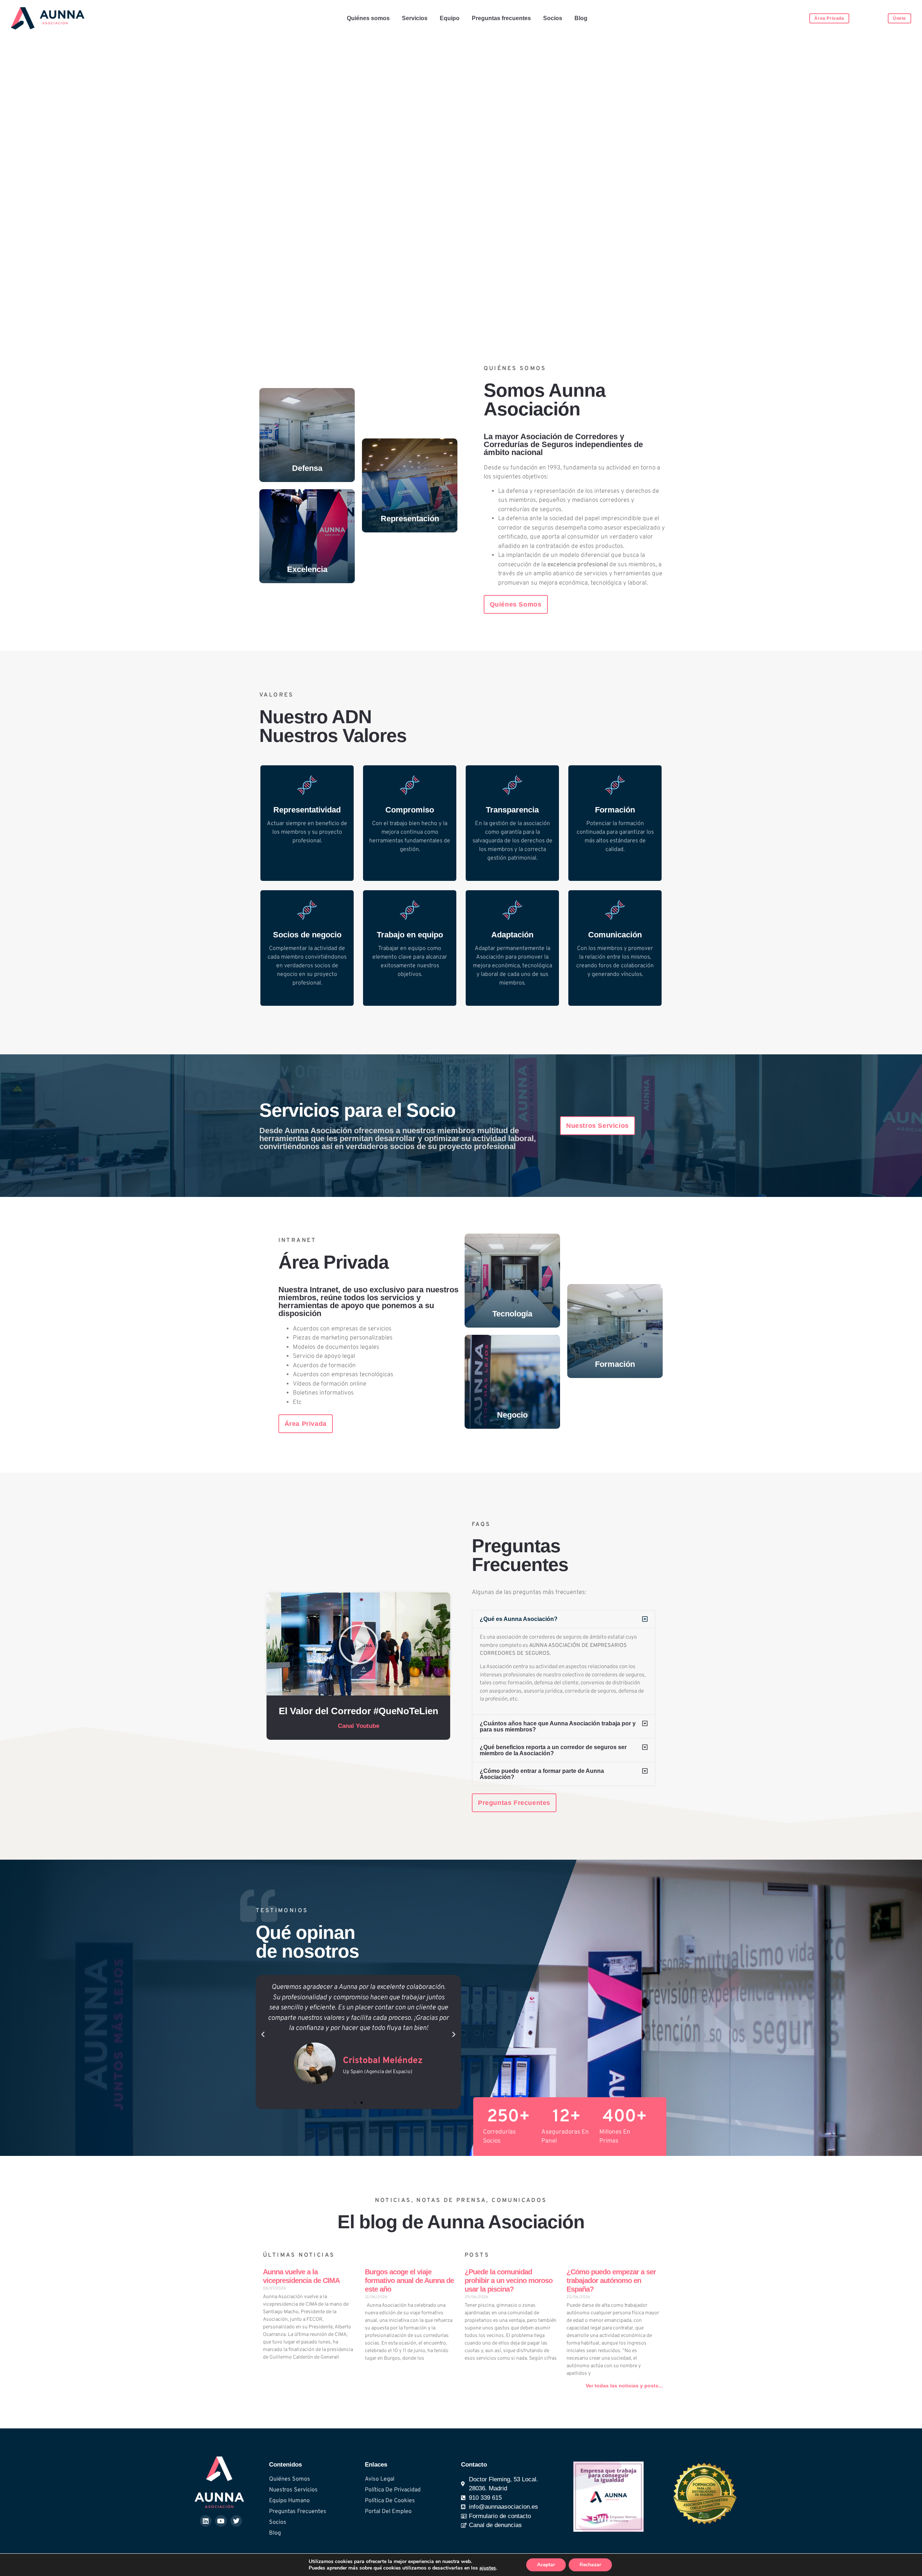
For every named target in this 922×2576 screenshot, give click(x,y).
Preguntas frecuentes (501, 18)
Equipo (450, 18)
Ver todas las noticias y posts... (624, 2386)
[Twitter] (236, 2521)
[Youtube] (221, 2521)
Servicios (415, 18)
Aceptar (546, 2565)
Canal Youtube (359, 1726)
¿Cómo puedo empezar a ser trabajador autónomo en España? (611, 2280)
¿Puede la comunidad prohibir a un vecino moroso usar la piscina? (509, 2280)
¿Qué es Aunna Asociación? (519, 1619)
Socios (553, 18)
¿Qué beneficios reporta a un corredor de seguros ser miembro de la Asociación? (553, 1750)
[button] (359, 1644)
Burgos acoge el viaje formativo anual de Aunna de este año (409, 2280)
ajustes (488, 2568)
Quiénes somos (368, 18)
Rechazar (590, 2565)
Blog (581, 18)
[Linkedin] (206, 2521)
